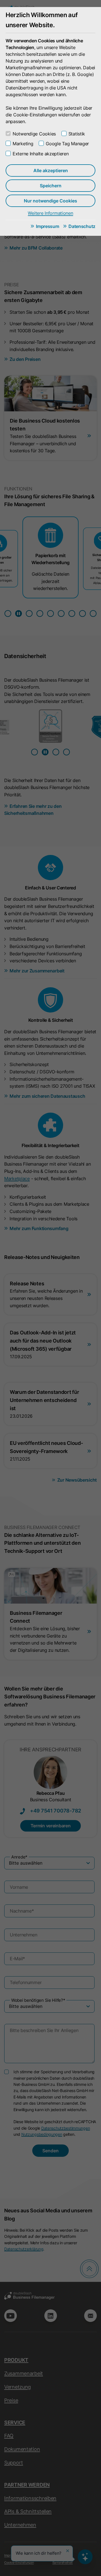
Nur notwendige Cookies (50, 201)
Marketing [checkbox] (23, 144)
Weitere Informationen (50, 213)
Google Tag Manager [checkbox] (67, 144)
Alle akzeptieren (51, 170)
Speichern (51, 186)
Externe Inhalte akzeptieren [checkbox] (41, 154)
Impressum (47, 226)
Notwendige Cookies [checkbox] (34, 134)
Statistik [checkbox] (77, 134)
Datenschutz (82, 226)
